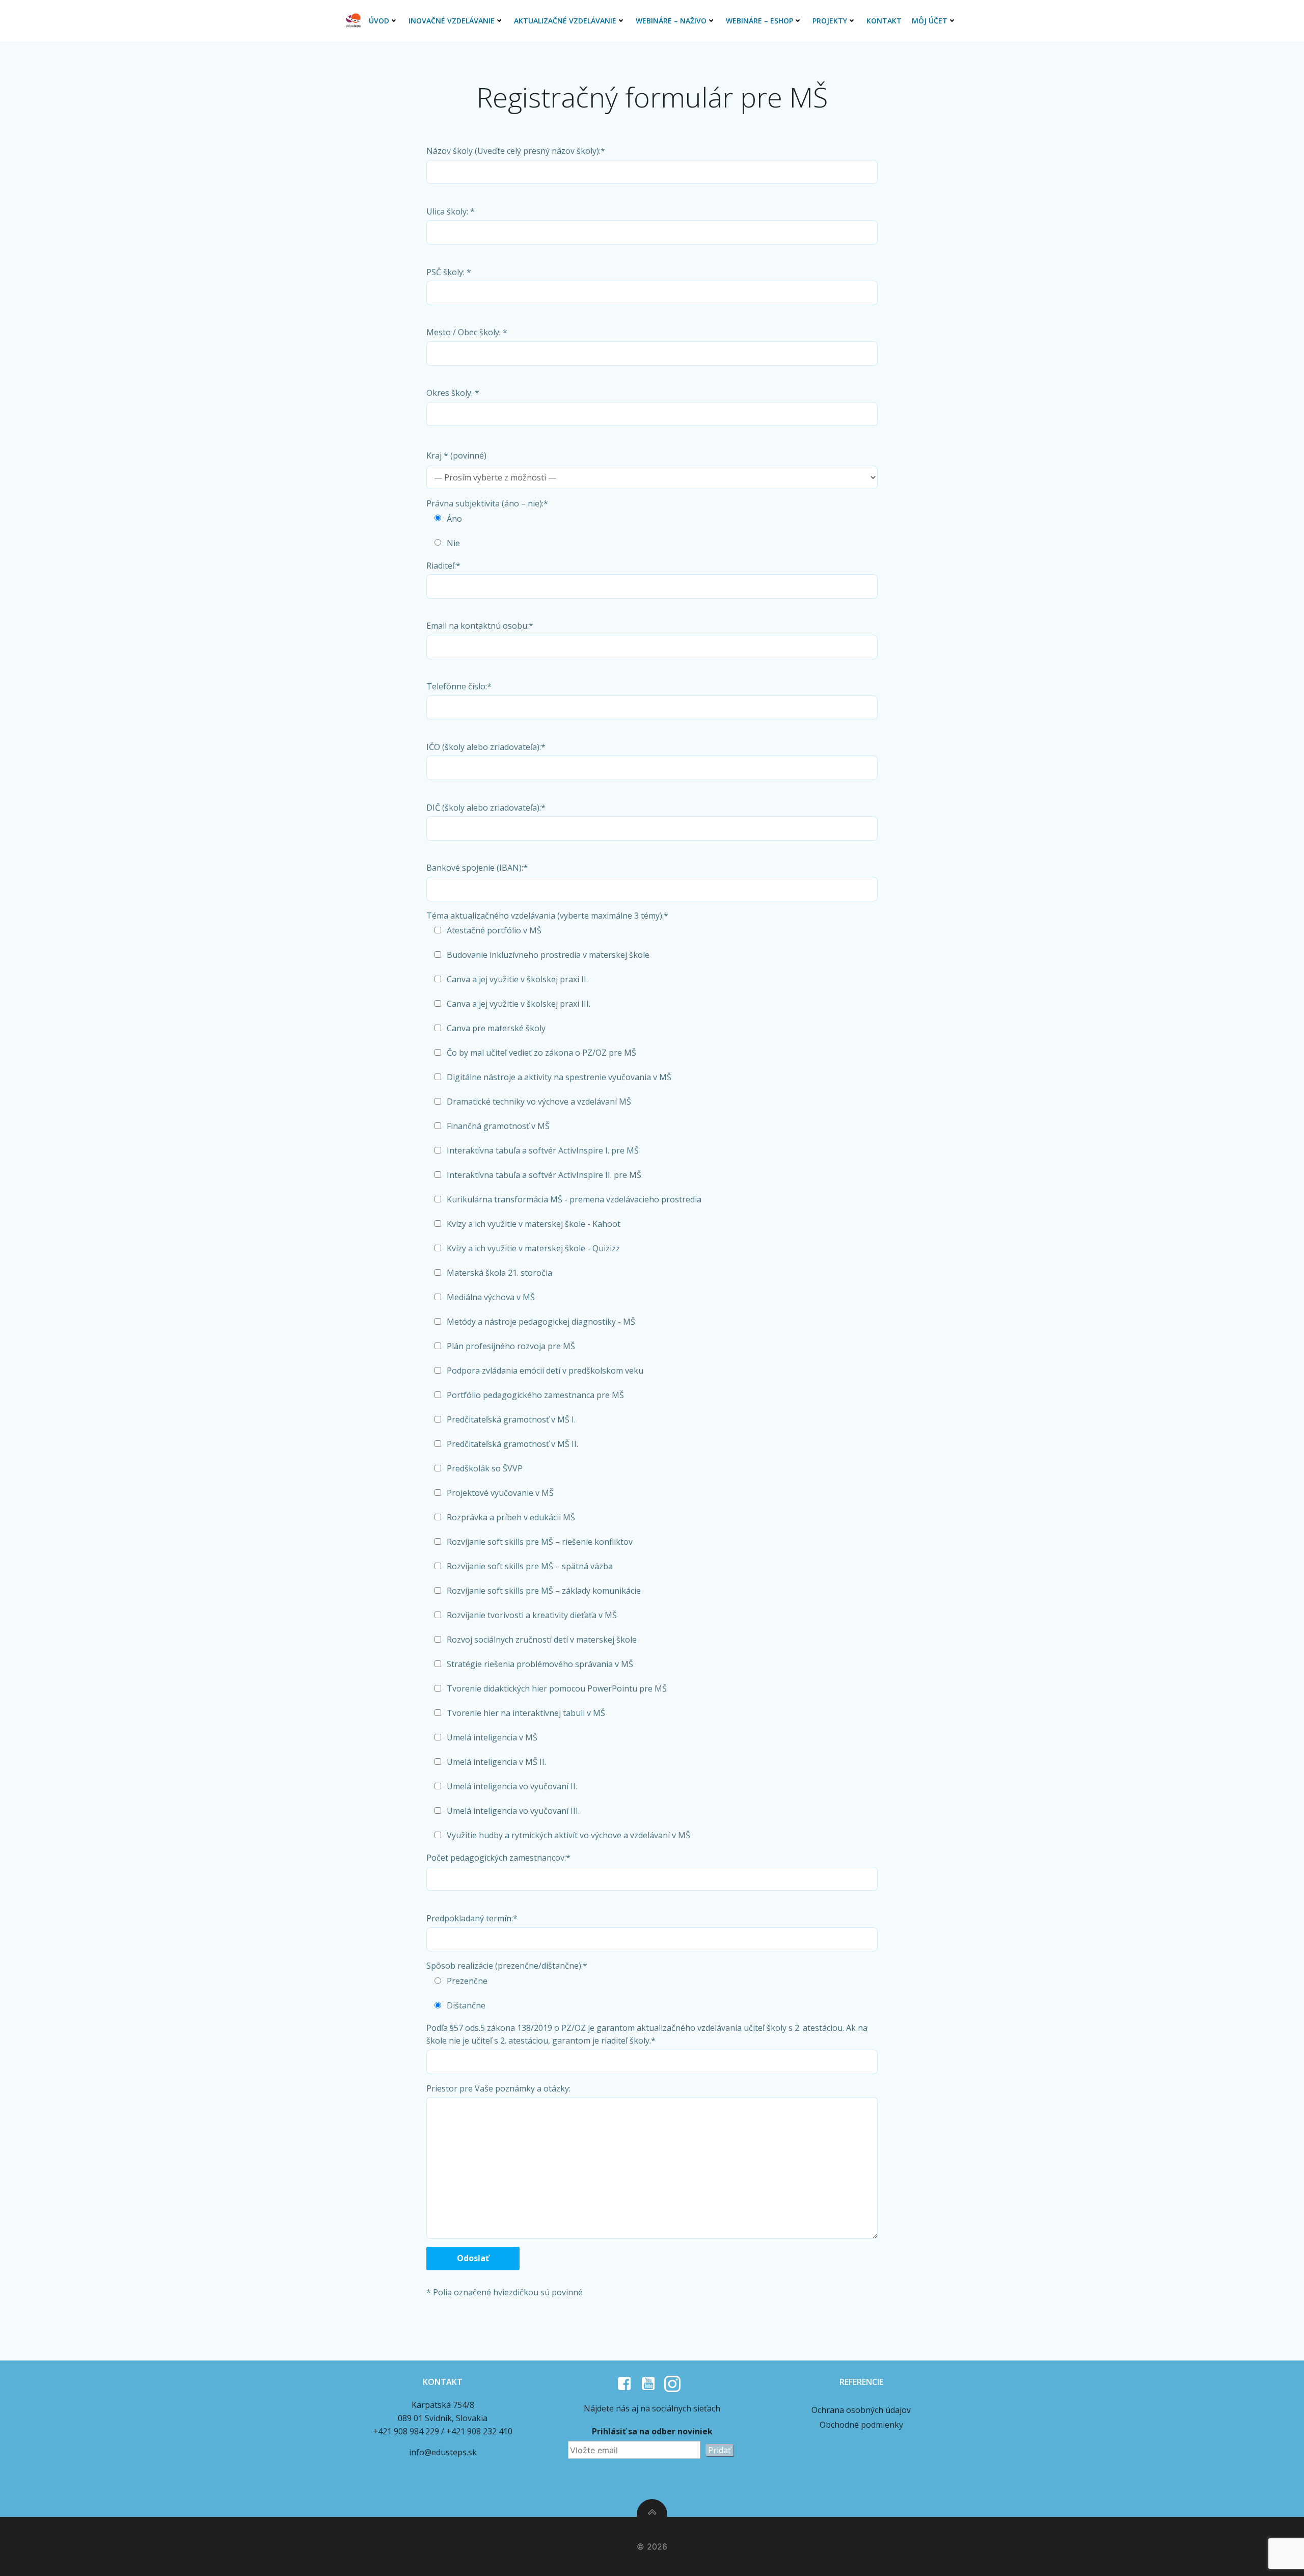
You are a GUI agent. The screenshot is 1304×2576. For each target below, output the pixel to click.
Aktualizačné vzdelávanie (565, 21)
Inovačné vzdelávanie (452, 21)
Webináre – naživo (671, 21)
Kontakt (884, 21)
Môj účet (930, 21)
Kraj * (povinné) (456, 455)
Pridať (719, 2450)
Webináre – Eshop (759, 21)
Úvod (379, 21)
